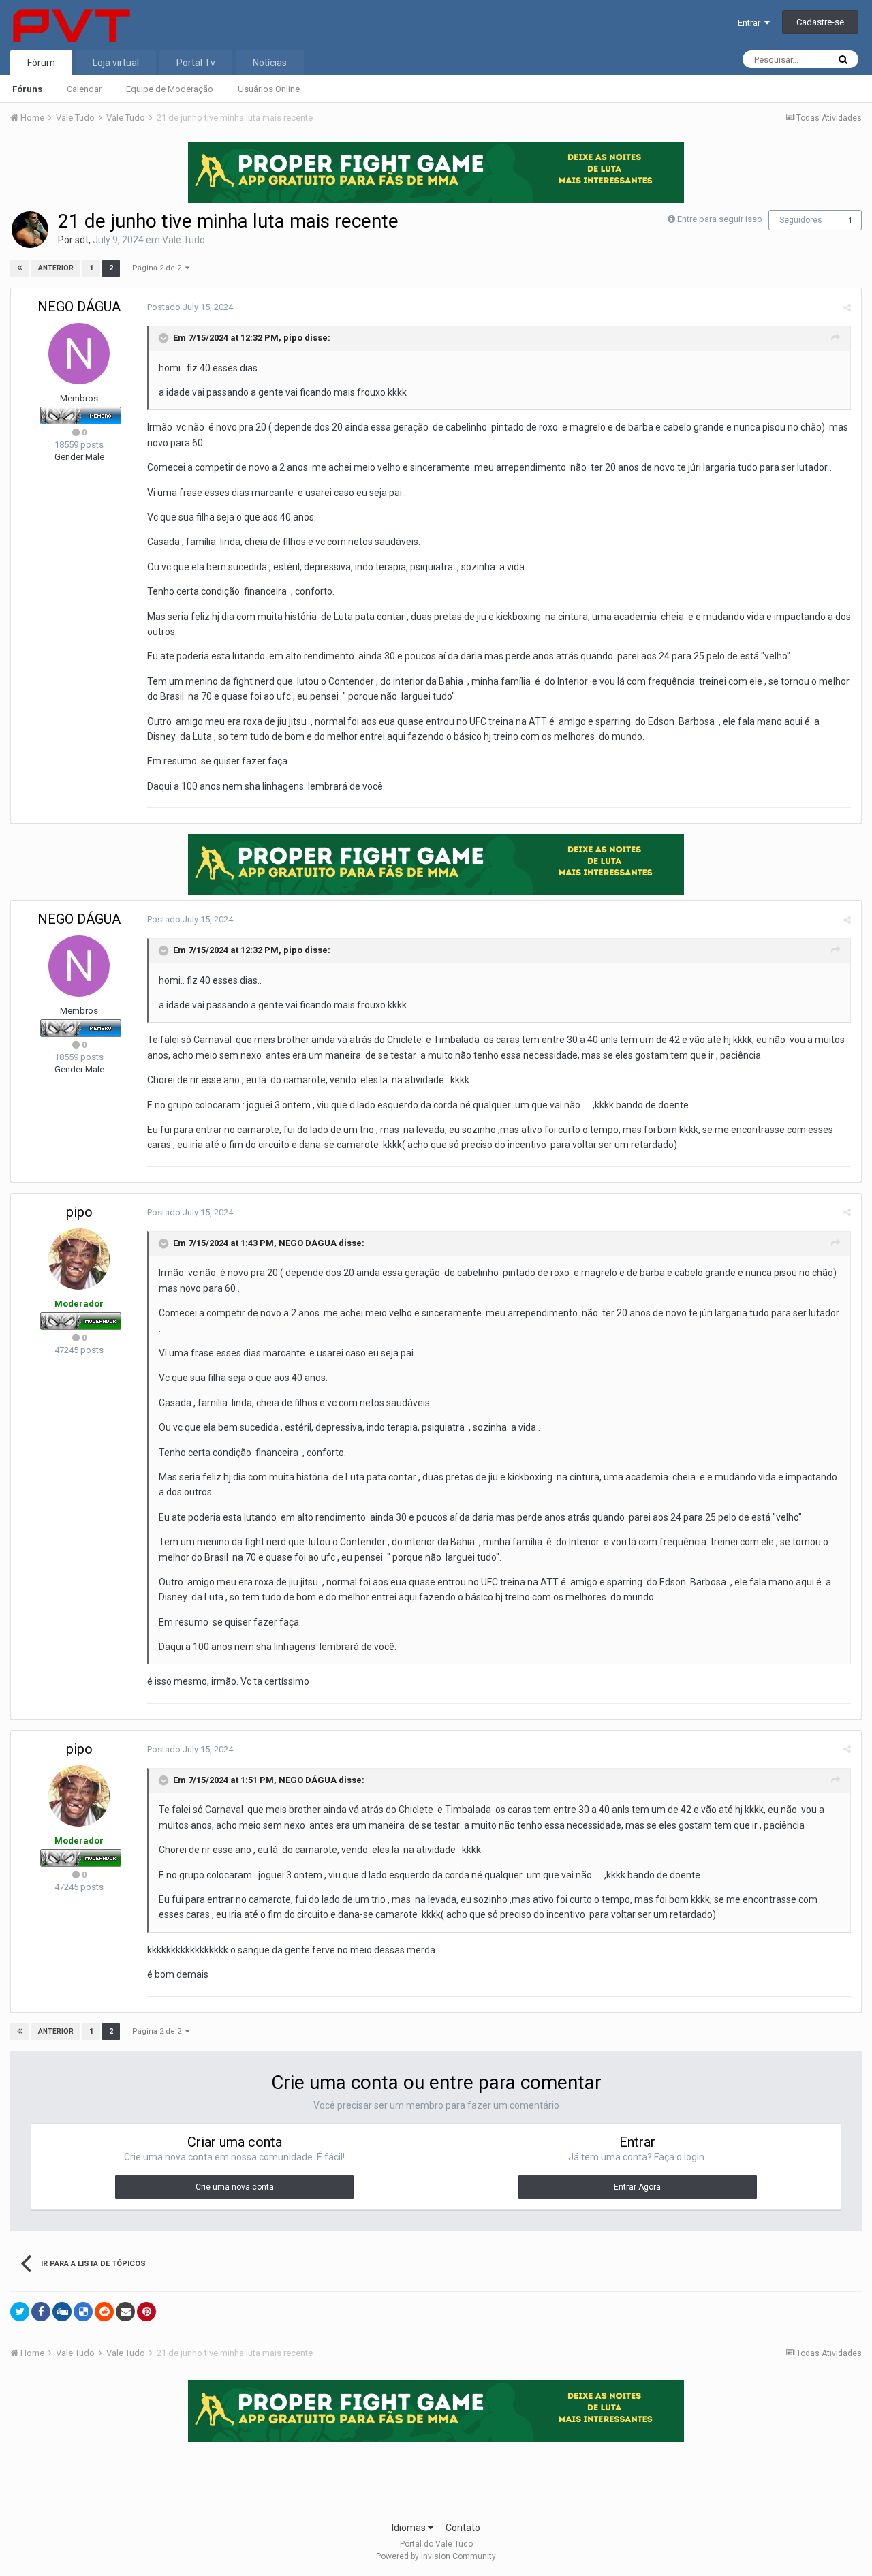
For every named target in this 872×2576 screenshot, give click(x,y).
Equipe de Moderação (170, 89)
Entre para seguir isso (720, 219)
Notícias (270, 63)
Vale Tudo (184, 240)
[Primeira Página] (20, 268)
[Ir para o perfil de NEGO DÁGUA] (79, 354)
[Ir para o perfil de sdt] (30, 230)
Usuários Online (269, 89)
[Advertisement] (436, 2477)
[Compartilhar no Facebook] (41, 2312)
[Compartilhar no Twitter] (20, 2312)
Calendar (84, 89)
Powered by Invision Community (436, 2556)
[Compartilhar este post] (847, 308)
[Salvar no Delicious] (83, 2312)
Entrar (751, 23)
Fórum (41, 63)
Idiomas (410, 2528)
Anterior (56, 268)
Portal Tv (196, 63)
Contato (463, 2528)
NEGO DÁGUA (79, 307)
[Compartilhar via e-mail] (125, 2312)
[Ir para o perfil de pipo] (79, 1259)
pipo (293, 338)
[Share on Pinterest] (146, 2312)
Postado (190, 307)
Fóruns (27, 89)
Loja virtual (116, 63)
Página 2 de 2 (159, 268)
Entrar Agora (637, 2187)
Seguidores (801, 220)
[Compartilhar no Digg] (62, 2312)
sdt (82, 240)
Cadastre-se (820, 22)
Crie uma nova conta (235, 2187)
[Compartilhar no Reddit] (104, 2312)
